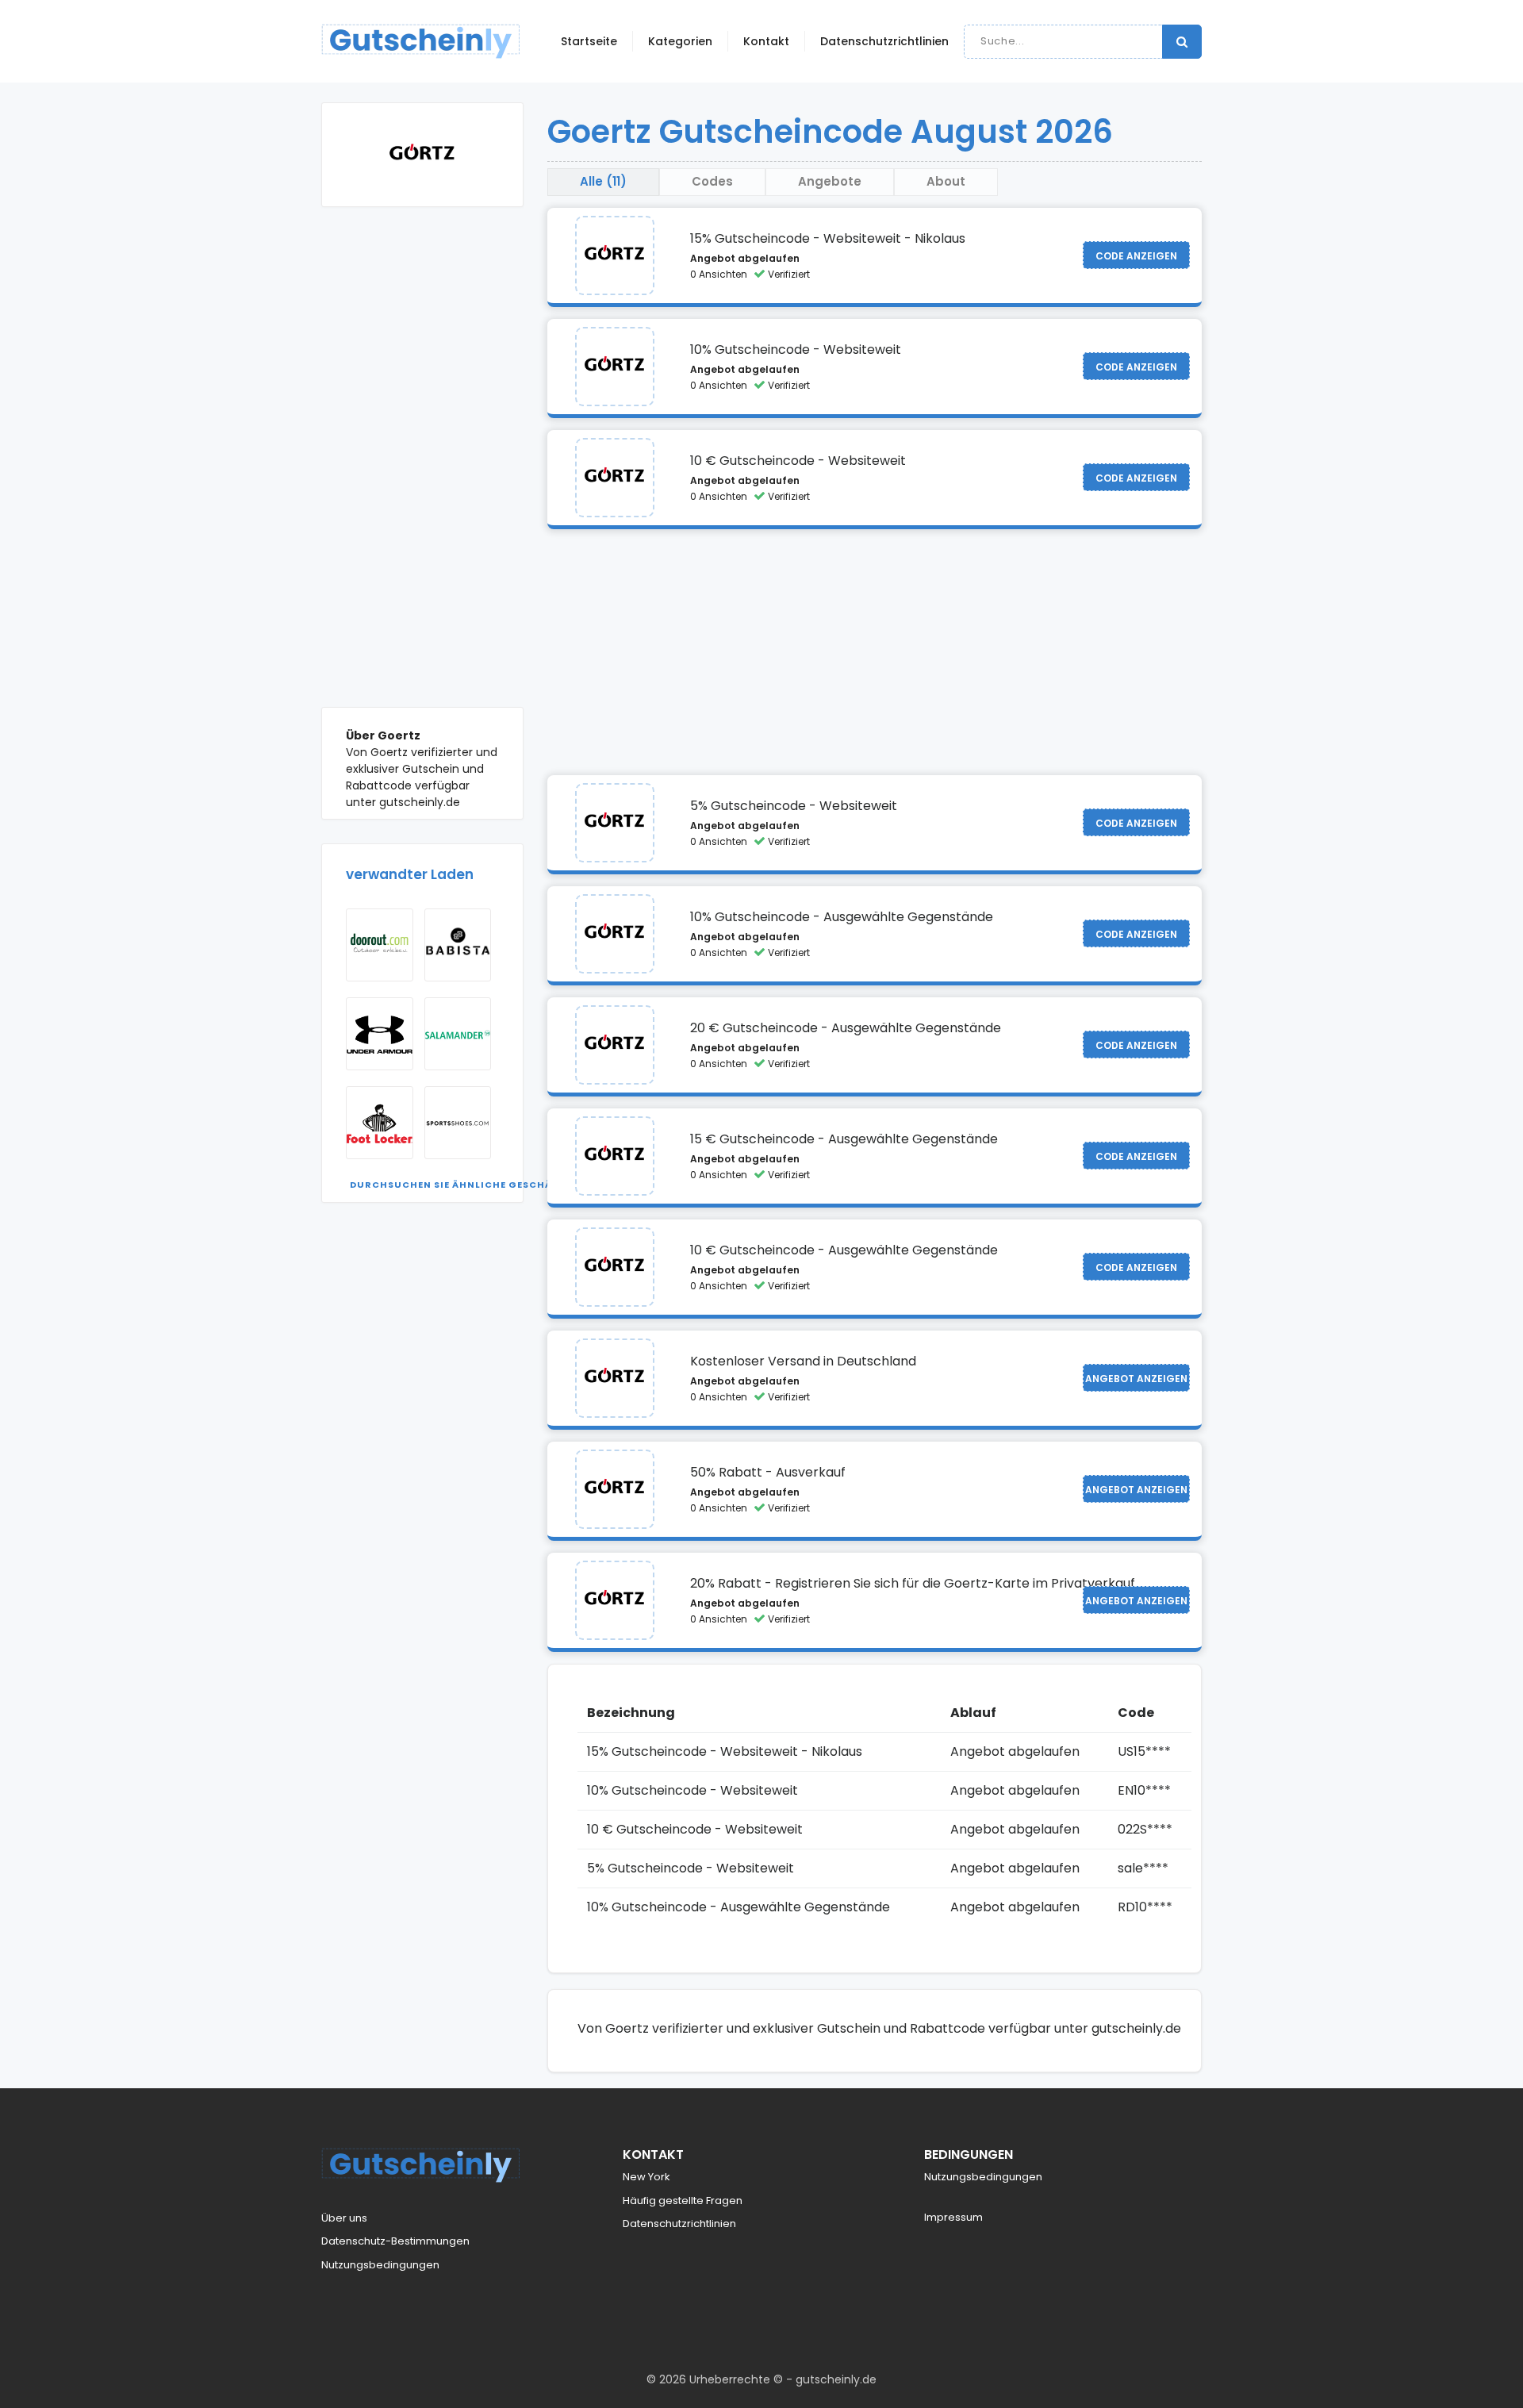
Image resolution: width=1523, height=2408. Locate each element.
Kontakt (766, 41)
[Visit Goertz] (615, 255)
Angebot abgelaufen (745, 258)
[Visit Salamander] (458, 1034)
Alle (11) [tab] (603, 181)
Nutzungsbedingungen (380, 2265)
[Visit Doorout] (380, 945)
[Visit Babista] (458, 945)
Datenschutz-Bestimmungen (395, 2241)
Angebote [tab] (830, 181)
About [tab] (946, 181)
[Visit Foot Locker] (380, 1123)
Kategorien (680, 41)
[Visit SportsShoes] (458, 1123)
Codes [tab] (712, 181)
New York (646, 2177)
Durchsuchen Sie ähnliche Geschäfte (460, 1185)
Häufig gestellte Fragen (683, 2201)
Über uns (344, 2218)
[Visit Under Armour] (380, 1034)
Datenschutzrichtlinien (884, 41)
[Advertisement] (422, 469)
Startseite (589, 41)
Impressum (953, 2217)
